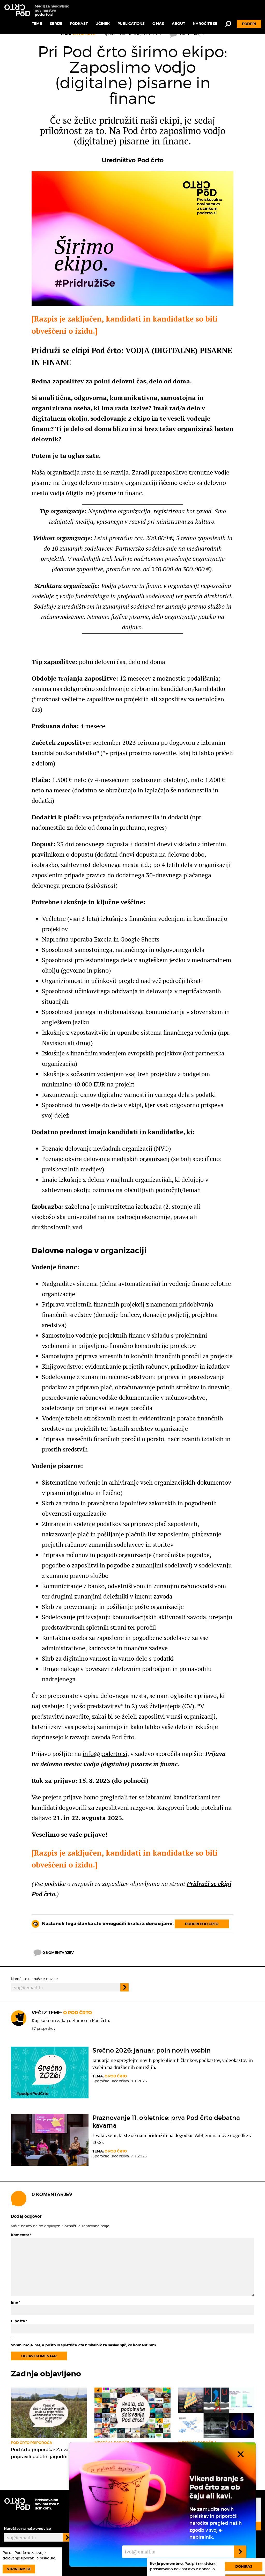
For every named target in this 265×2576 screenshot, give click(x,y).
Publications (131, 24)
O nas (158, 24)
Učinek (103, 24)
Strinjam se (19, 2569)
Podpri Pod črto (202, 1924)
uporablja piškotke (38, 2558)
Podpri (249, 24)
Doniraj (244, 2566)
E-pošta (19, 2321)
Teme (37, 24)
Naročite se (205, 24)
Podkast (79, 24)
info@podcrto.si (105, 1754)
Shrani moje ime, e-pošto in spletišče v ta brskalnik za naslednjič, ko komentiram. (84, 2345)
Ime (15, 2302)
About (178, 24)
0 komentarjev (58, 1953)
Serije (56, 24)
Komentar (21, 2235)
